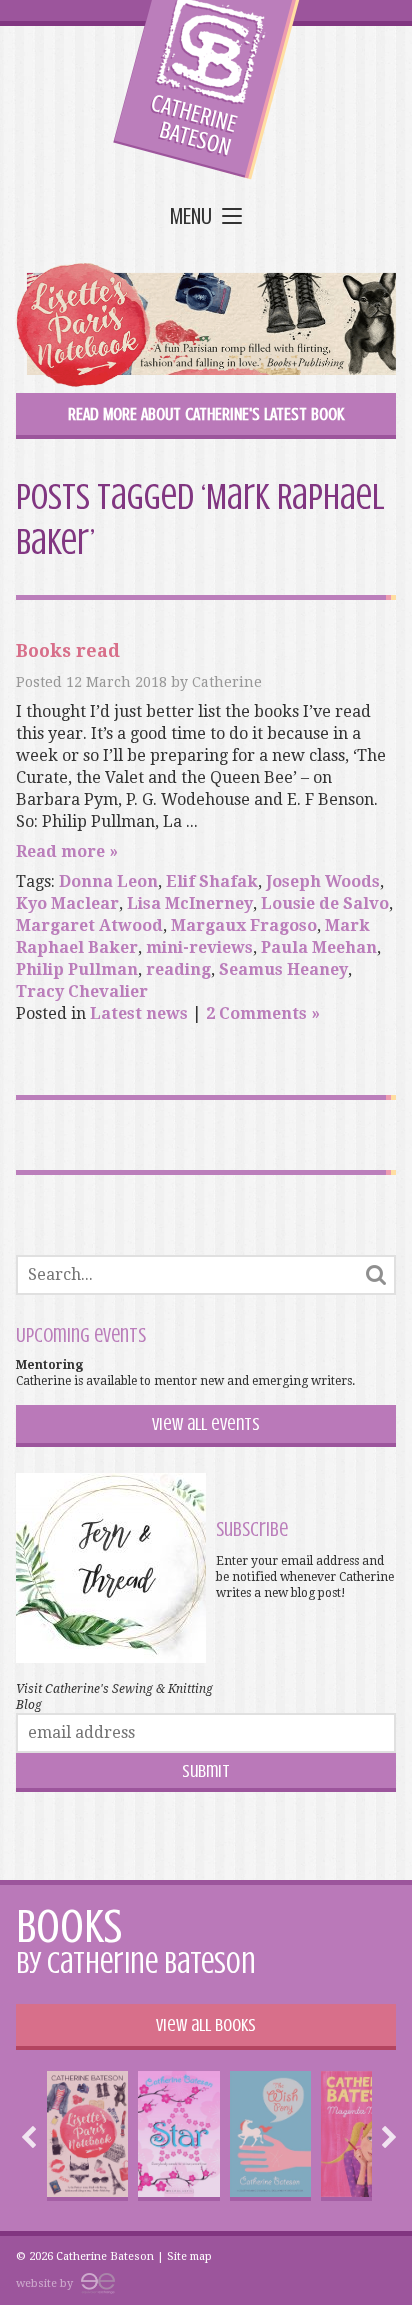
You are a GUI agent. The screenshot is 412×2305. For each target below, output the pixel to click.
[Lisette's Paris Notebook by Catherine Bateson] (205, 328)
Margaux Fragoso (244, 925)
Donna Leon (108, 881)
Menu (191, 217)
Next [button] (384, 2137)
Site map (189, 2256)
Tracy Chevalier (82, 991)
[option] (88, 2136)
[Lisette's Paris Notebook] (88, 2136)
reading (178, 969)
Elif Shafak (212, 881)
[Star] (178, 2136)
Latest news (139, 1013)
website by (46, 2283)
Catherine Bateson (206, 90)
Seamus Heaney (283, 969)
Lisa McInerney (190, 903)
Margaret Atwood (89, 925)
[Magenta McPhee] (363, 2136)
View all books (206, 2025)
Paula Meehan (319, 947)
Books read (68, 650)
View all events (206, 1424)
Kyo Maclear (67, 903)
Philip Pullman (77, 969)
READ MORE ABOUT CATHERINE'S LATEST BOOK (206, 414)
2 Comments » (263, 1013)
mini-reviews (199, 947)
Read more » (67, 851)
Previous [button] (34, 2137)
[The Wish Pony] (270, 2136)
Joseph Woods (323, 881)
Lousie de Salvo (325, 903)
